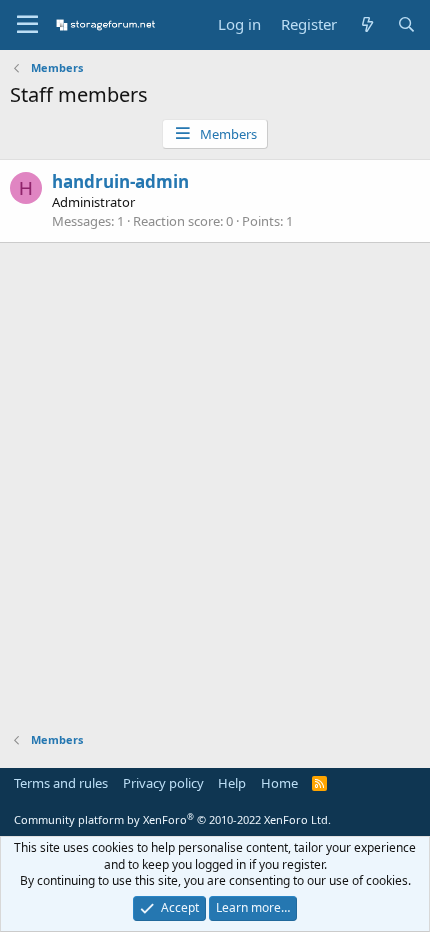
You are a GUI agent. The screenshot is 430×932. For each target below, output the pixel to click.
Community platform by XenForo (172, 819)
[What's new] (366, 24)
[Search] (406, 24)
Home (279, 783)
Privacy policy (163, 783)
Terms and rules (61, 783)
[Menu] (27, 25)
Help (232, 783)
